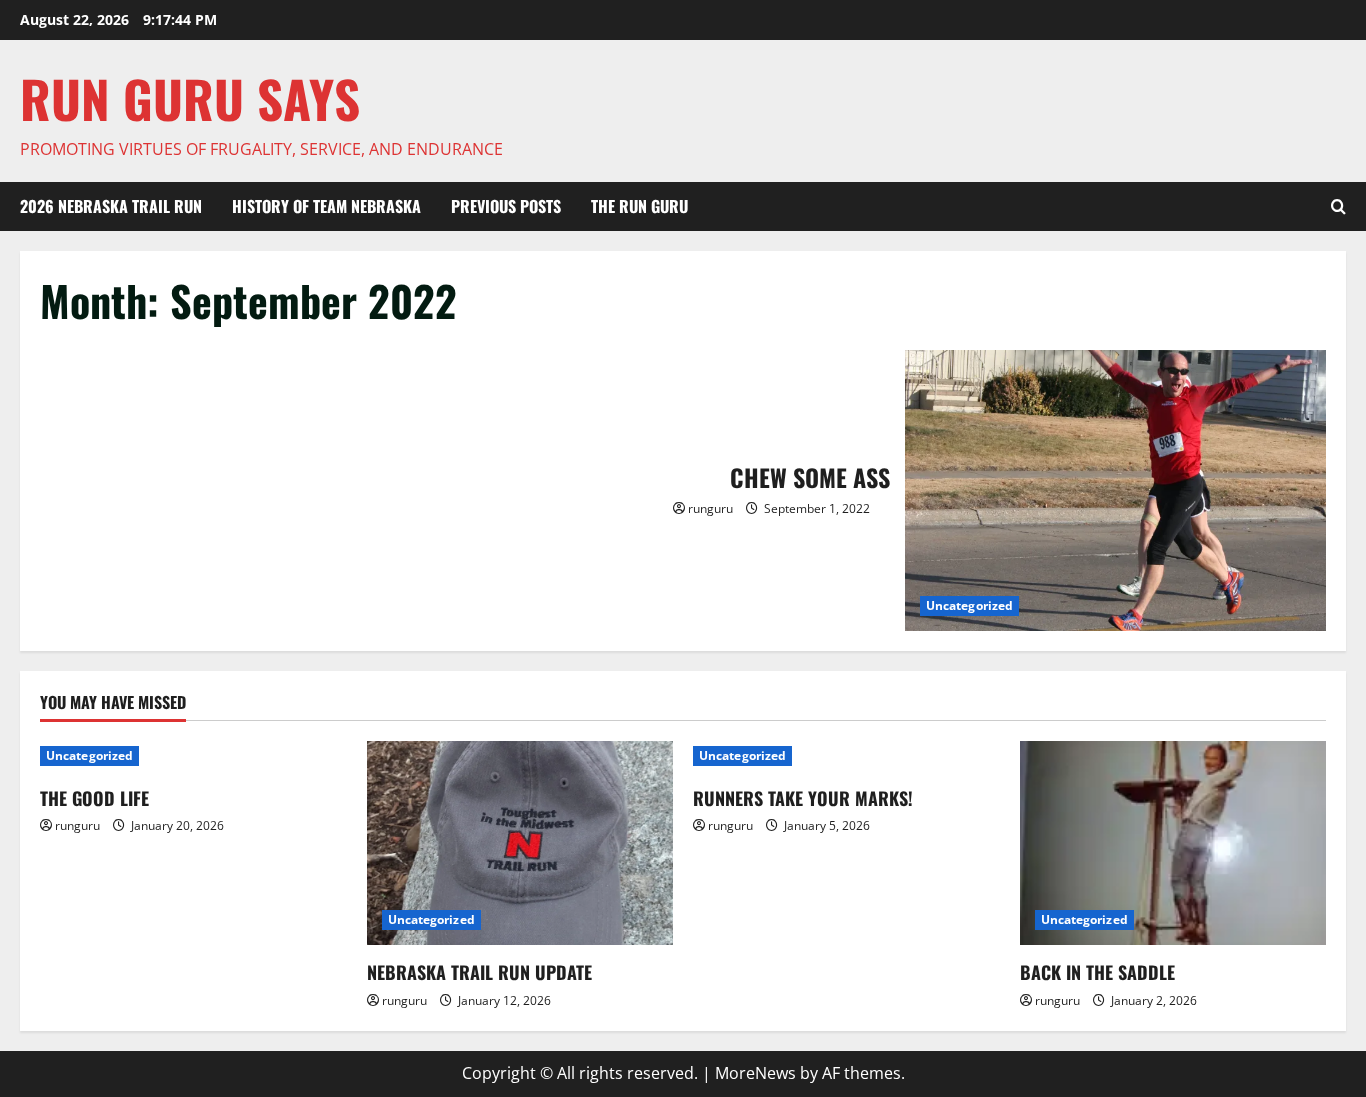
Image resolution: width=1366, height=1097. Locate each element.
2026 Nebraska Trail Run (111, 206)
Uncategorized (969, 605)
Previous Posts (506, 206)
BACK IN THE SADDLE (1097, 972)
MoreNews (755, 1073)
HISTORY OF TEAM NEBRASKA (326, 206)
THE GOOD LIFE (94, 798)
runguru (710, 508)
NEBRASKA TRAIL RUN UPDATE (479, 972)
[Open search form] (1338, 207)
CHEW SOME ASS (1115, 490)
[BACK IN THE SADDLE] (1173, 843)
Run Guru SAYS (190, 98)
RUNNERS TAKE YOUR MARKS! (803, 798)
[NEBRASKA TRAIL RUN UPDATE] (520, 843)
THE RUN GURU (639, 206)
